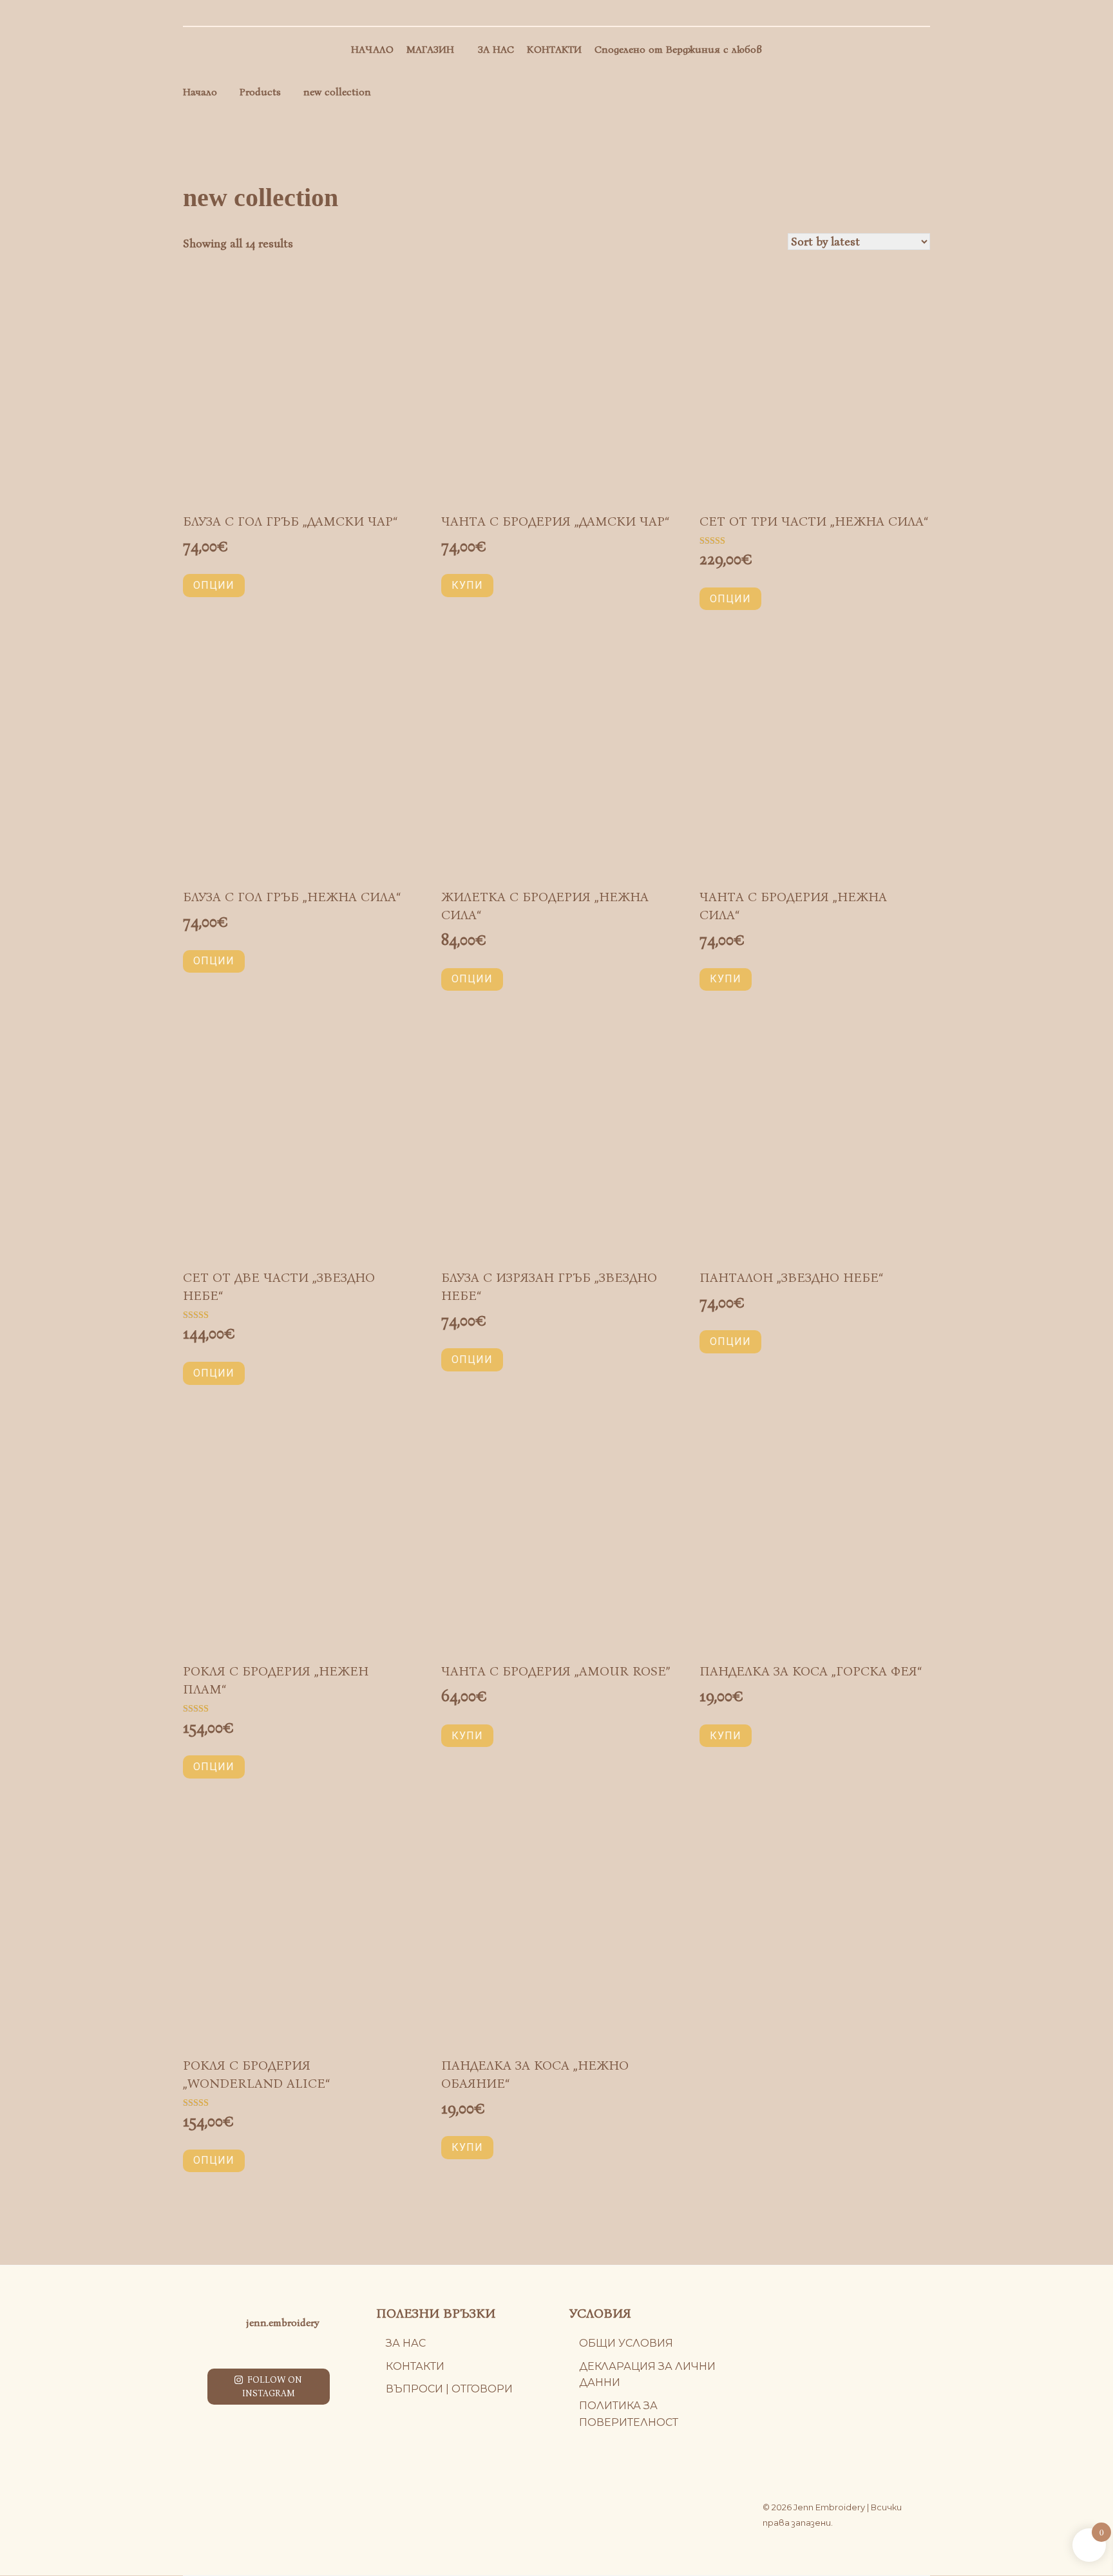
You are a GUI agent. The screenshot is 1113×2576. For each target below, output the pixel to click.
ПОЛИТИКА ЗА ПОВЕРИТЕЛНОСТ (629, 2414)
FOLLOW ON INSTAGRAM (272, 2387)
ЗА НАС (496, 49)
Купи (467, 585)
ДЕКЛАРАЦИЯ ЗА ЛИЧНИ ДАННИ (647, 2375)
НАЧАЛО (372, 49)
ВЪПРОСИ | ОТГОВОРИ (449, 2389)
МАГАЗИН (430, 49)
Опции (214, 585)
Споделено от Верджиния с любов (678, 49)
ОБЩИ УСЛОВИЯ (626, 2343)
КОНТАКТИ (554, 49)
